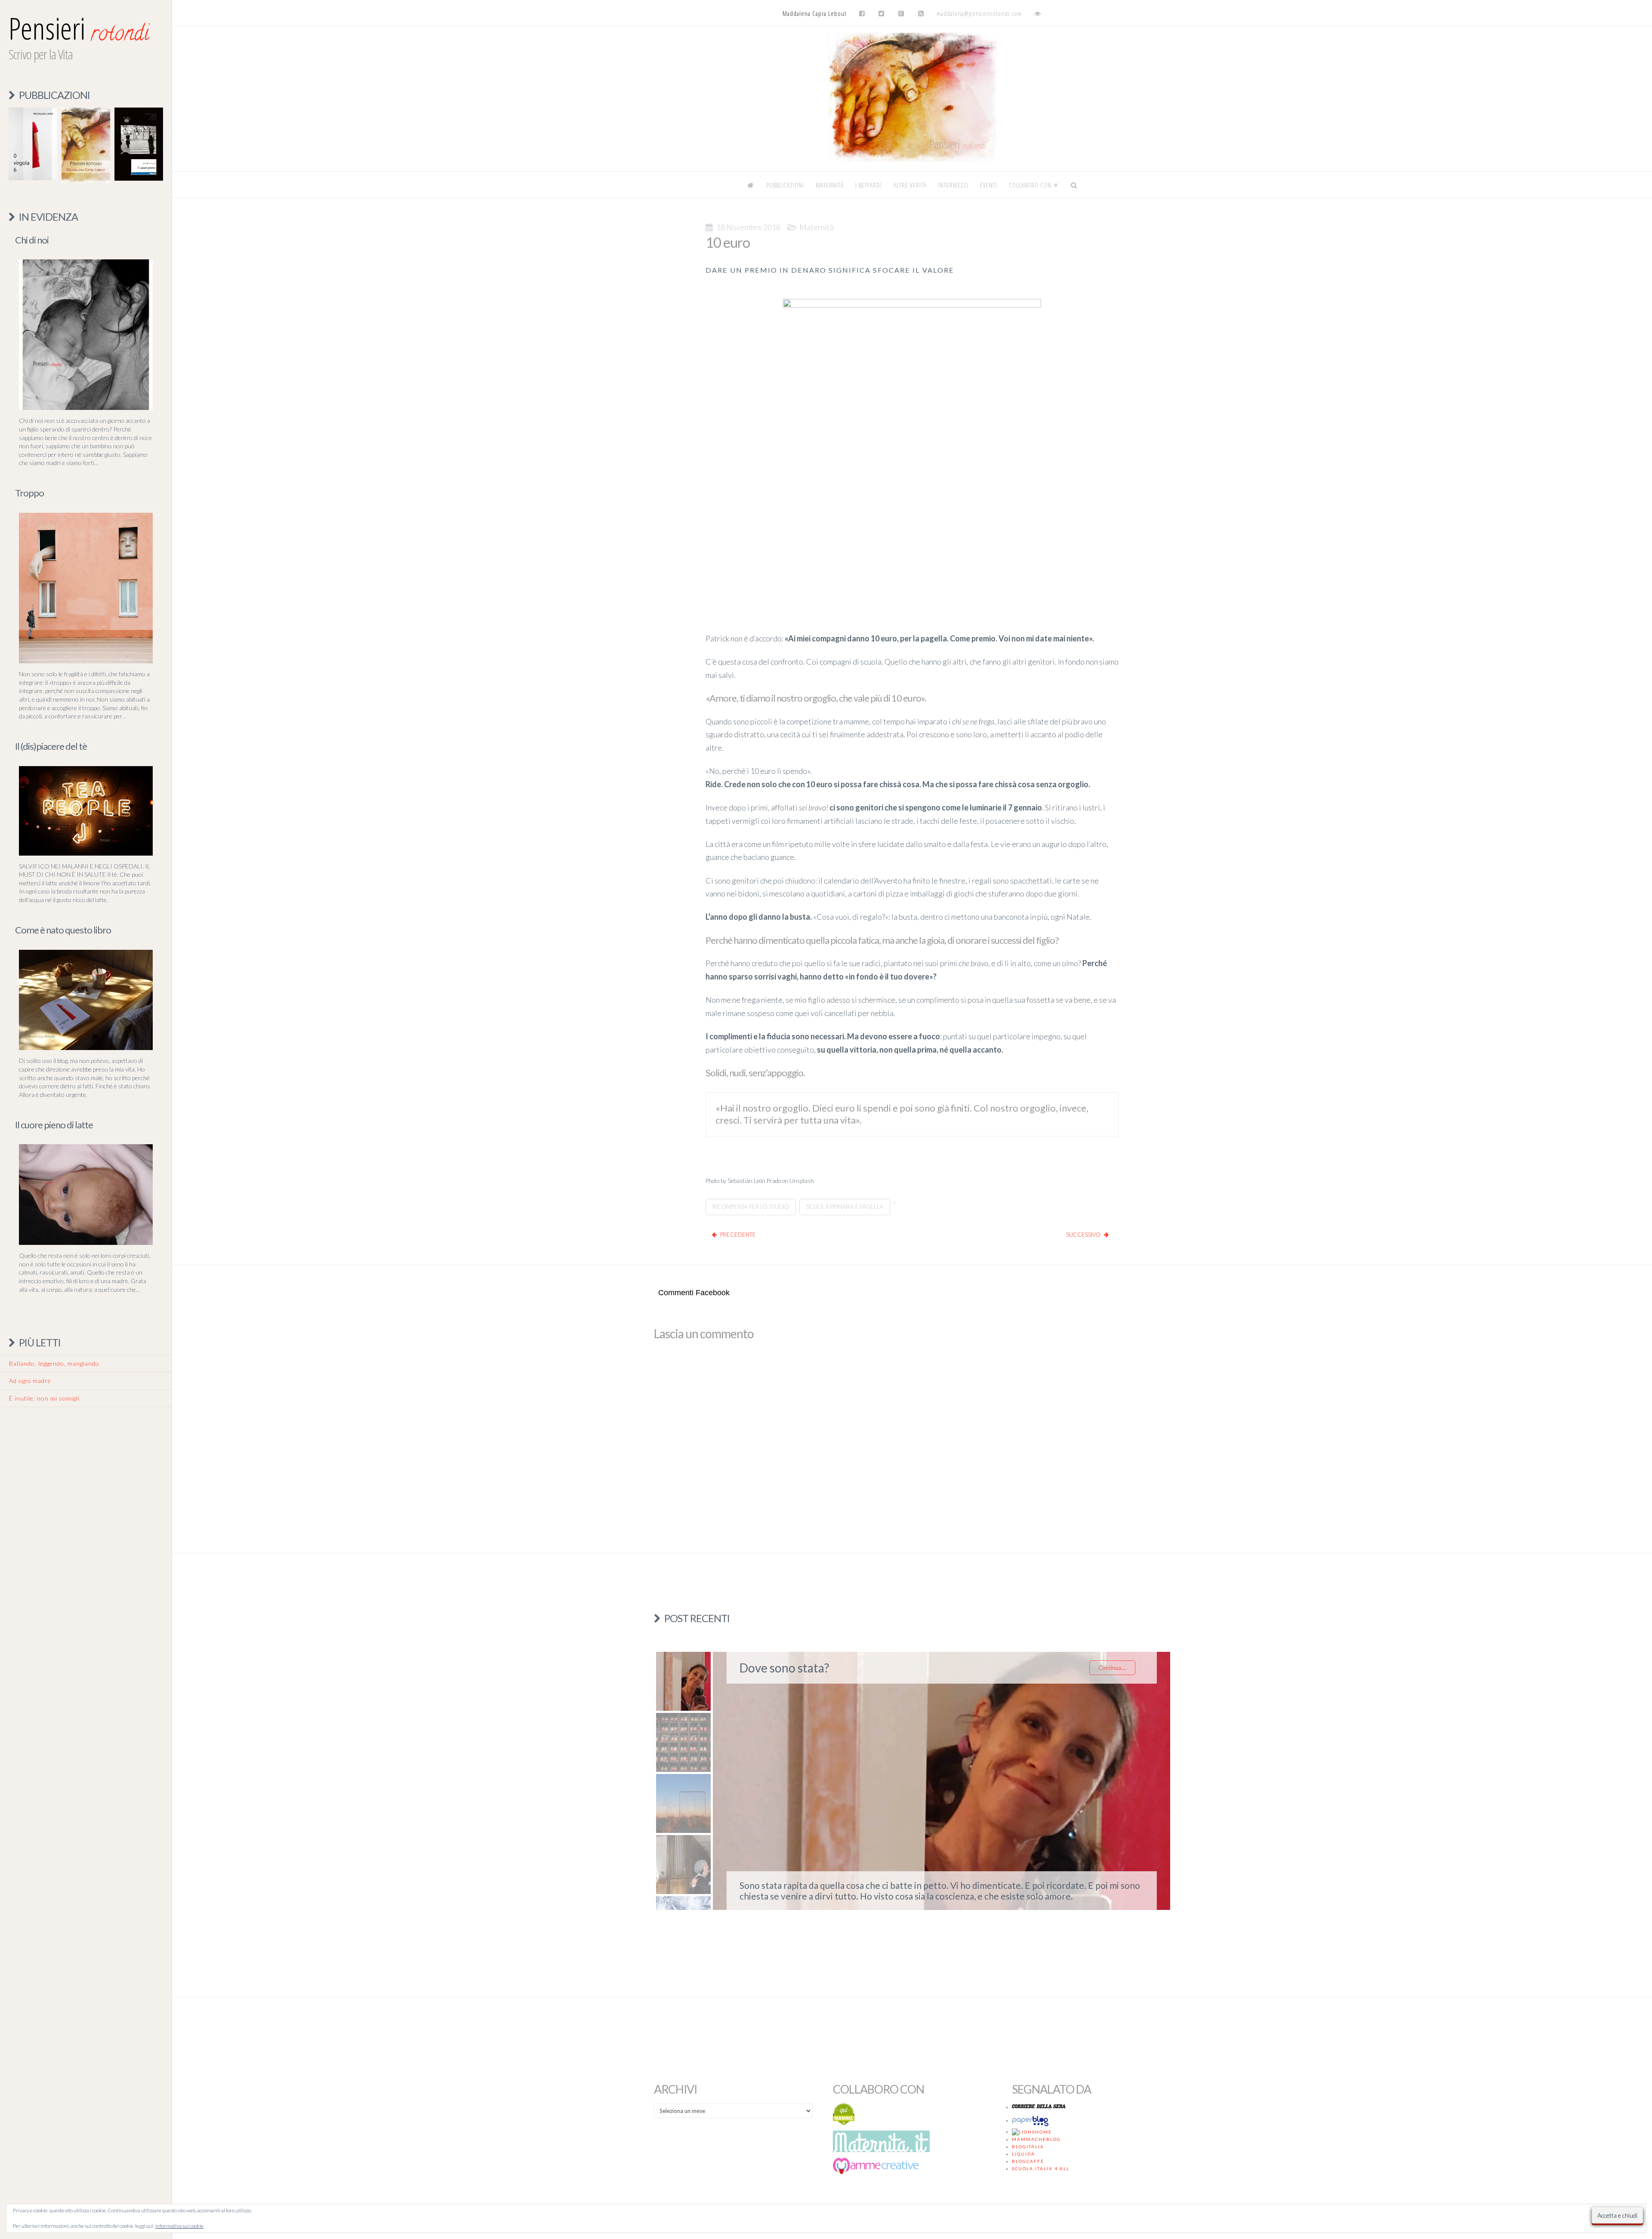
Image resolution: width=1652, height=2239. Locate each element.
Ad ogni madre (30, 1381)
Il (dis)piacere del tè (51, 746)
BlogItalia (1028, 2147)
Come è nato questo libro (63, 930)
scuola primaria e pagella (845, 1207)
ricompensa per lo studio (751, 1207)
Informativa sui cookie (179, 2226)
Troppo (29, 493)
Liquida (1023, 2154)
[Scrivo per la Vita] (912, 159)
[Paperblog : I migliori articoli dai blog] (1032, 2120)
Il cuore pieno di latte (54, 1125)
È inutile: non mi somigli (44, 1398)
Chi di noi (32, 240)
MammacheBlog (1036, 2139)
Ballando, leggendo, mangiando (54, 1363)
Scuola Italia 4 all (1041, 2168)
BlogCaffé (1028, 2161)
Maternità (817, 227)
